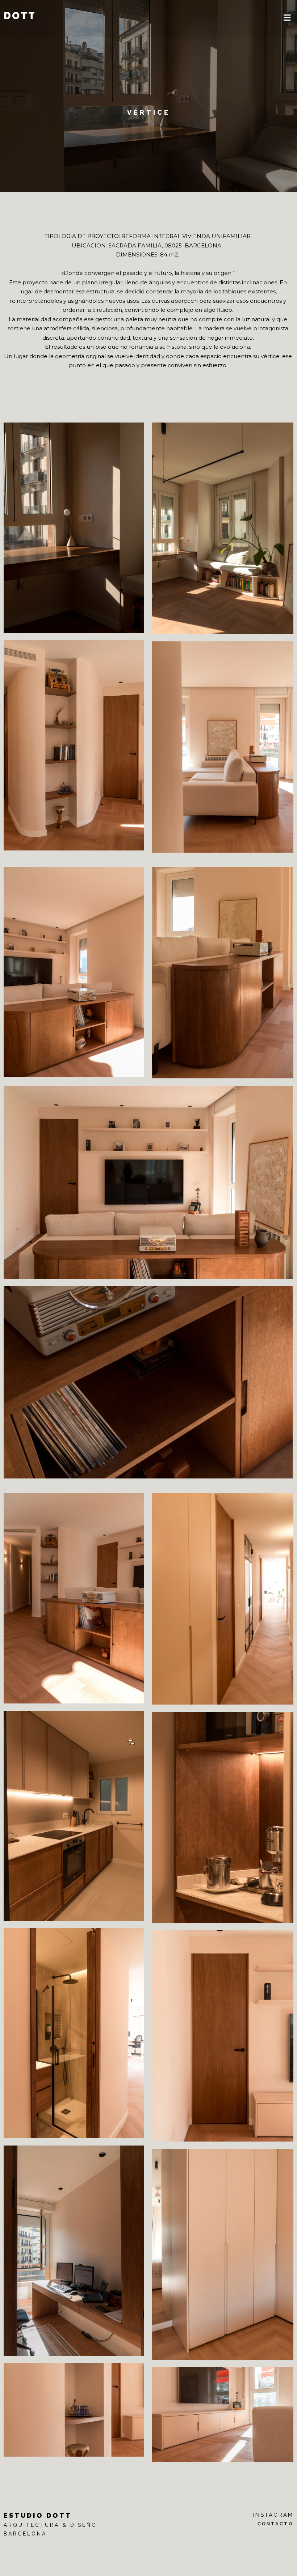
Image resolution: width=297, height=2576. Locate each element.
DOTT (20, 16)
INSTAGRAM (273, 2515)
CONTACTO (275, 2524)
